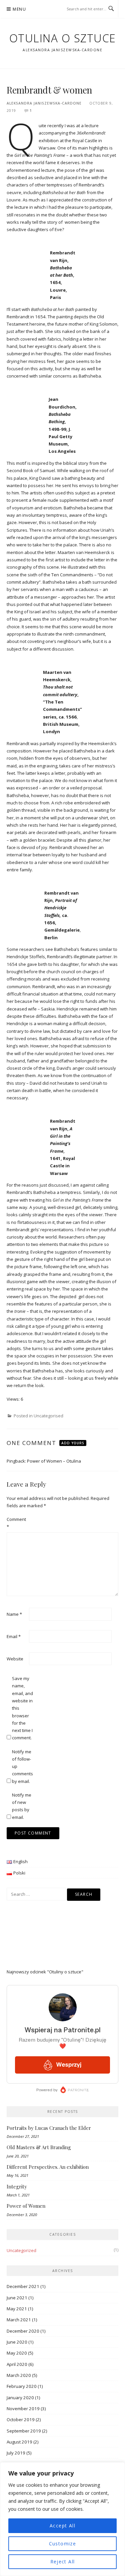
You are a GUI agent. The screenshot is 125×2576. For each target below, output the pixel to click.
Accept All (62, 2526)
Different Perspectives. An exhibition (48, 2167)
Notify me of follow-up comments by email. (22, 1766)
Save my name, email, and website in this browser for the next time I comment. (22, 1708)
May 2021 (17, 2309)
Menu (19, 9)
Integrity (17, 2186)
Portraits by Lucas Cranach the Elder (49, 2128)
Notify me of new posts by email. (22, 1806)
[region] (62, 2519)
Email (14, 1636)
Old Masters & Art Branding (39, 2147)
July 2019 (16, 2453)
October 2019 (21, 2420)
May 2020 (17, 2353)
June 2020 (17, 2342)
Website (15, 1659)
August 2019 (19, 2442)
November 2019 (23, 2409)
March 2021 (19, 2320)
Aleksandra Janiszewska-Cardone (44, 103)
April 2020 (17, 2364)
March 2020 (19, 2375)
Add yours (73, 1443)
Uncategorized (21, 2250)
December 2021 (23, 2286)
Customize (63, 2544)
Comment (16, 1523)
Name (14, 1614)
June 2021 (17, 2298)
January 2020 (20, 2398)
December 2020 (23, 2331)
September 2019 (24, 2431)
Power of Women (26, 2206)
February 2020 (22, 2386)
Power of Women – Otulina (54, 1461)
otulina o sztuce (63, 38)
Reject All (63, 2562)
